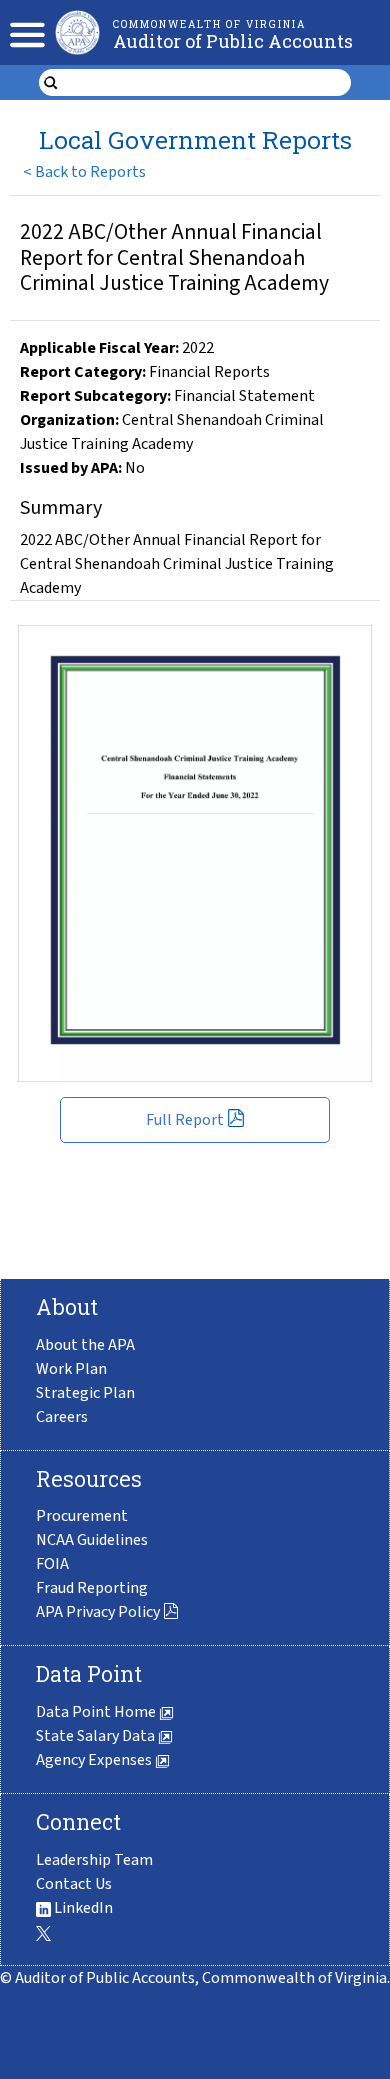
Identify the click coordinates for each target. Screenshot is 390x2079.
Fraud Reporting (92, 1588)
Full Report (185, 1120)
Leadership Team (94, 1860)
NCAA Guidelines (92, 1540)
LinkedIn (82, 1908)
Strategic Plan (85, 1393)
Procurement (82, 1516)
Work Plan (71, 1369)
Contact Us (74, 1884)
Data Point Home (97, 1712)
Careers (62, 1417)
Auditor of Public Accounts (233, 41)
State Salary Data (97, 1736)
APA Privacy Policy (98, 1612)
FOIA (52, 1564)
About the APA (85, 1345)
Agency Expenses (95, 1760)
